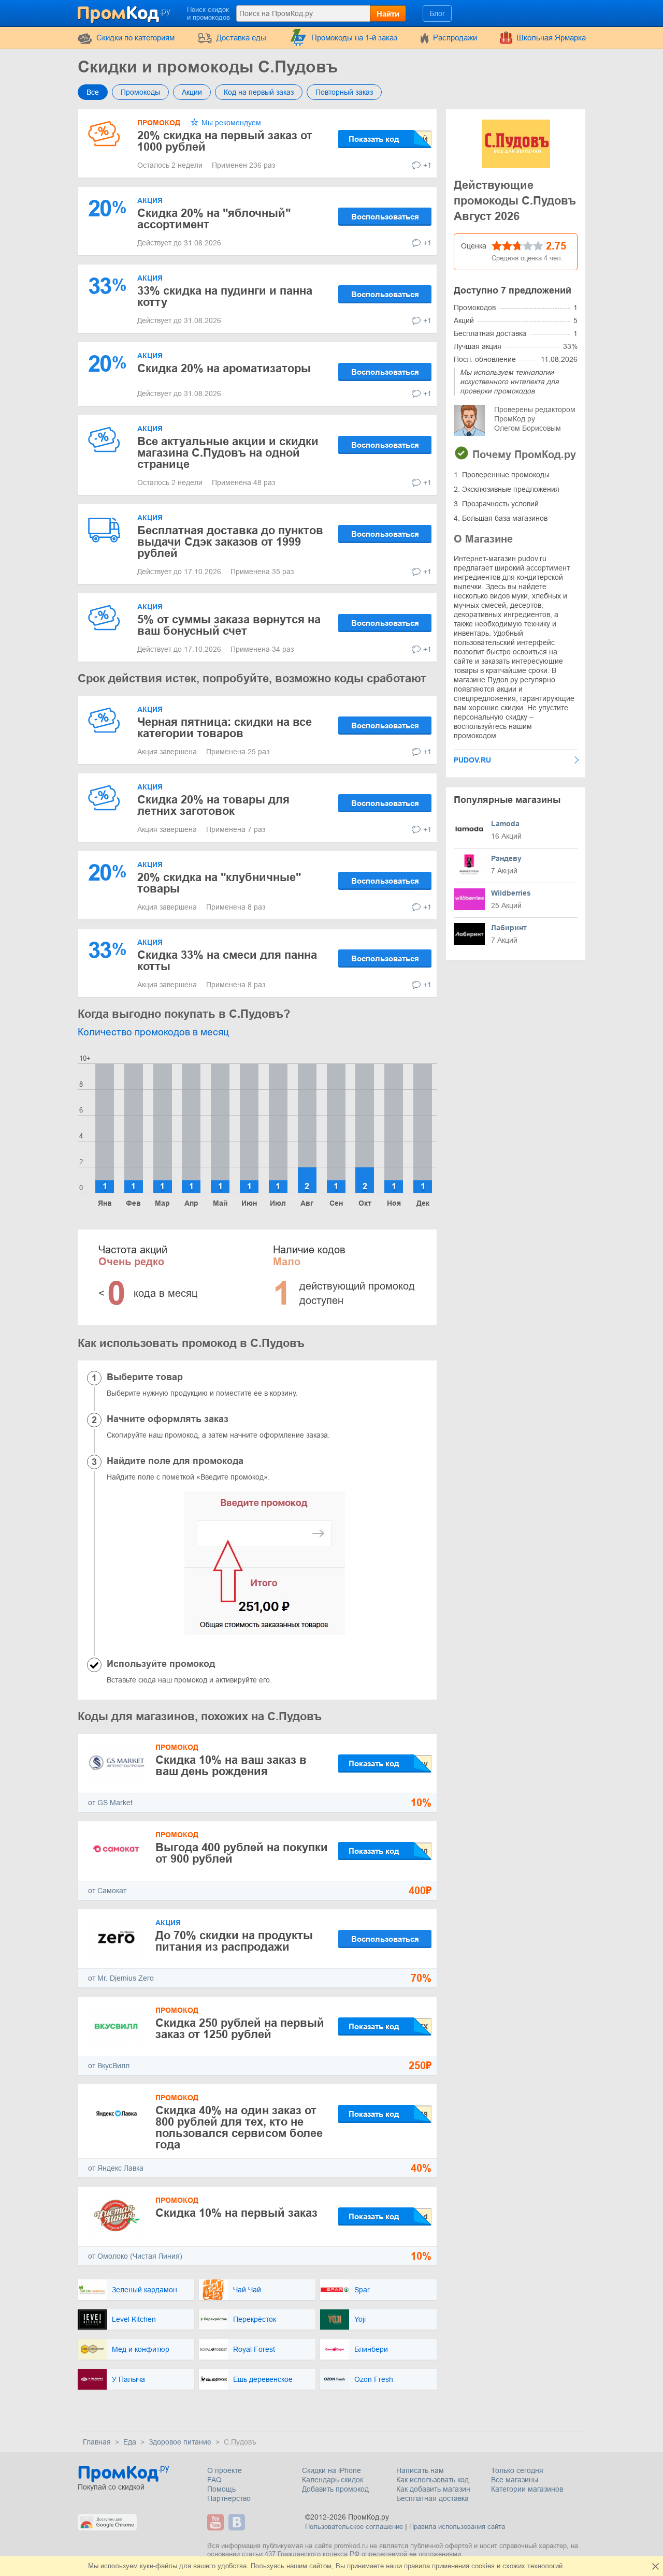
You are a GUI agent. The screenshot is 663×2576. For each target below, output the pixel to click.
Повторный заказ (344, 92)
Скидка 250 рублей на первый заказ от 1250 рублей (240, 2029)
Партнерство (229, 2498)
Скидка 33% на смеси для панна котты (227, 961)
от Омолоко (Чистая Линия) (135, 2256)
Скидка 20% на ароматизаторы (224, 368)
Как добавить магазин (433, 2489)
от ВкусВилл (109, 2066)
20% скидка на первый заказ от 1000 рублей (225, 141)
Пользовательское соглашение (354, 2527)
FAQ (214, 2480)
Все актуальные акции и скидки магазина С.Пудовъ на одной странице (228, 453)
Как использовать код (433, 2480)
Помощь (221, 2489)
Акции (192, 92)
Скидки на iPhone (331, 2470)
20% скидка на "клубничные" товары (219, 883)
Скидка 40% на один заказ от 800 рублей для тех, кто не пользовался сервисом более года (239, 2127)
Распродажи (455, 38)
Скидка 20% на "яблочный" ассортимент (214, 219)
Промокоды (140, 92)
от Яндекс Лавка (116, 2168)
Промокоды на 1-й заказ (354, 38)
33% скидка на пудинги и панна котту (225, 296)
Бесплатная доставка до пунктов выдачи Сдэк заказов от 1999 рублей (230, 542)
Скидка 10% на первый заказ (236, 2213)
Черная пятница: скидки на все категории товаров (225, 728)
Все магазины (515, 2480)
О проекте (225, 2470)
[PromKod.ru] (125, 12)
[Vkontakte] (238, 2522)
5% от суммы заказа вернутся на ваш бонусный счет (229, 625)
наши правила (408, 2566)
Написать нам (420, 2470)
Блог (437, 13)
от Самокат (107, 1891)
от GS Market (110, 1803)
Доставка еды (241, 38)
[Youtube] (217, 2522)
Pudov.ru (472, 760)
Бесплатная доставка (433, 2498)
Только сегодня (517, 2470)
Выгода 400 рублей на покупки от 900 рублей (242, 1853)
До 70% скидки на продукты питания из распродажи (234, 1941)
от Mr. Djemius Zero (121, 1978)
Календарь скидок (333, 2480)
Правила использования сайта (457, 2527)
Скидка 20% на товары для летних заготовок (213, 805)
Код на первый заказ (259, 92)
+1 (427, 165)
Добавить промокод (335, 2489)
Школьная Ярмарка (551, 38)
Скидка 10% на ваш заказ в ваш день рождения (231, 1766)
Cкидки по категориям (135, 38)
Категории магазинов (527, 2489)
